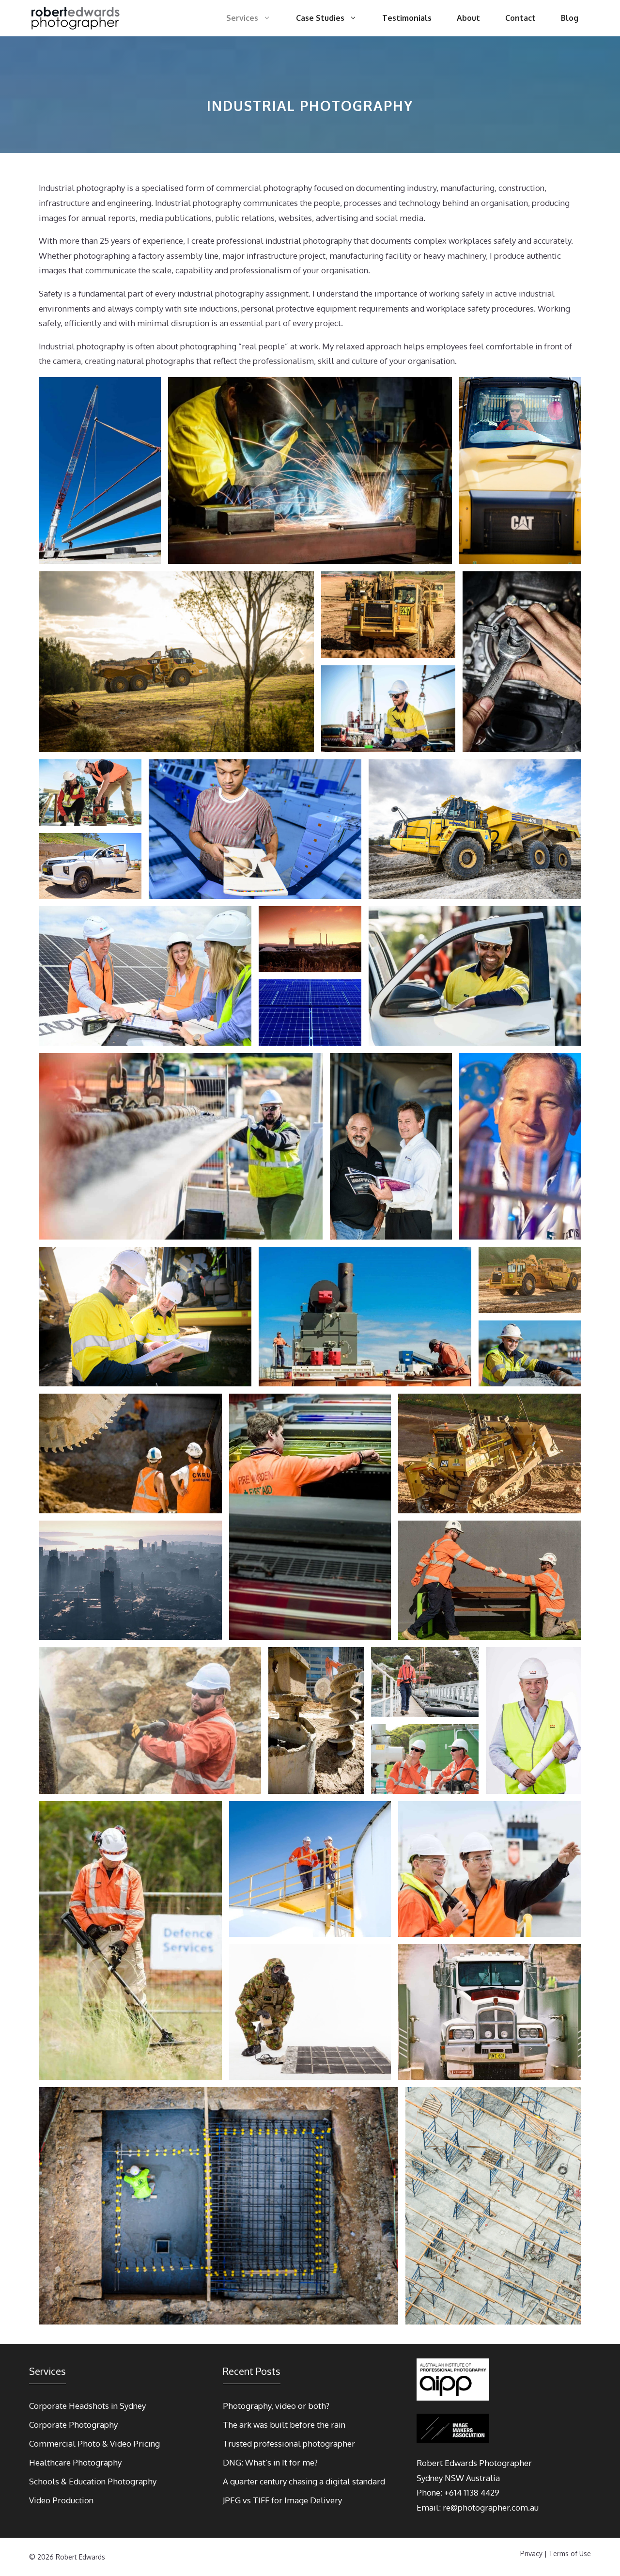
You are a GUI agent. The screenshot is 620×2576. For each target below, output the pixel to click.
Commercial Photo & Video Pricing (94, 2443)
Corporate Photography (73, 2425)
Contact (520, 18)
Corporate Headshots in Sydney (87, 2406)
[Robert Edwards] (76, 18)
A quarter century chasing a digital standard (304, 2481)
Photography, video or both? (276, 2406)
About (468, 18)
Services (242, 18)
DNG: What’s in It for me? (270, 2462)
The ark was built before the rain (284, 2425)
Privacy (531, 2553)
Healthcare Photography (75, 2462)
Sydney (430, 2478)
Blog (570, 18)
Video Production (61, 2500)
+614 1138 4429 (472, 2492)
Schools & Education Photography (93, 2481)
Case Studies (320, 18)
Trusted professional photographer (289, 2443)
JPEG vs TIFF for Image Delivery (282, 2500)
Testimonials (407, 18)
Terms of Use (570, 2553)
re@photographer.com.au (491, 2507)
